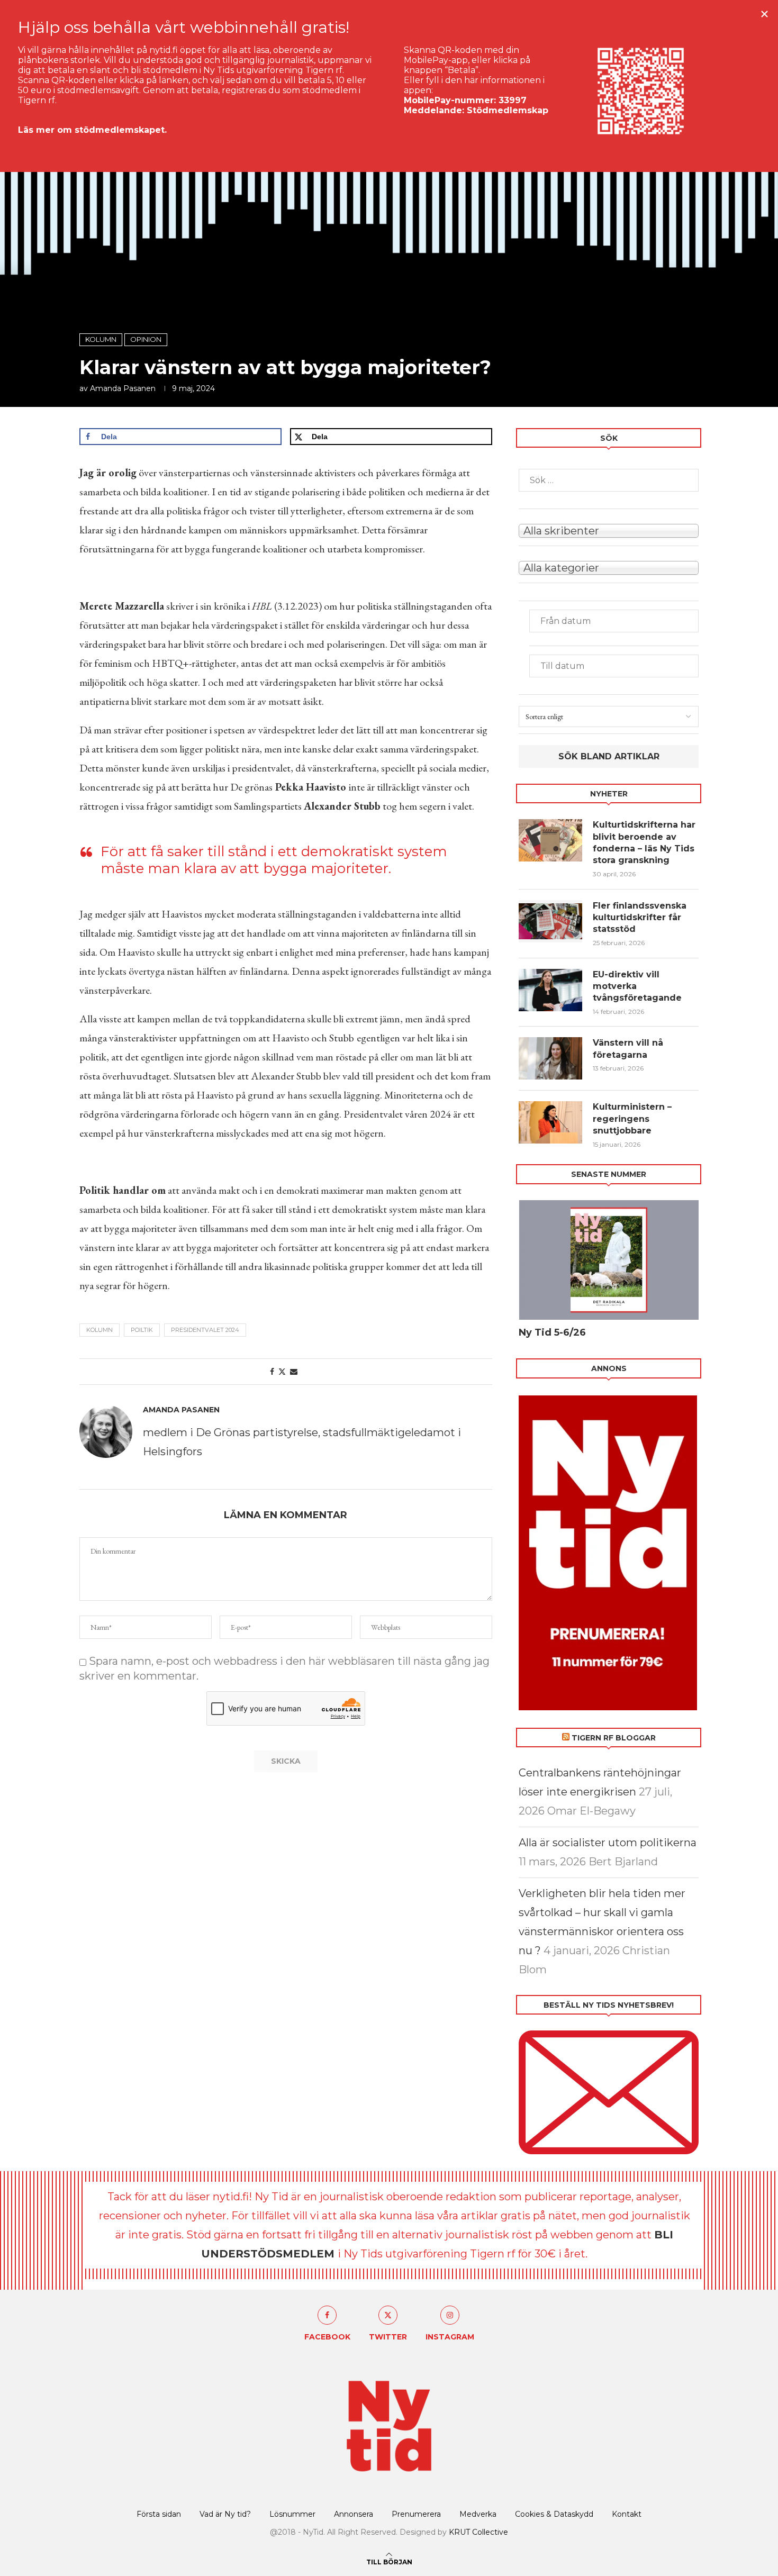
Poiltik (142, 1330)
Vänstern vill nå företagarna (628, 1049)
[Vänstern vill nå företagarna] (550, 1058)
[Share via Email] (294, 1372)
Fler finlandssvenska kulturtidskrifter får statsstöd (640, 918)
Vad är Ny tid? (225, 2514)
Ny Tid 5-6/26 (552, 1332)
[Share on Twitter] (282, 1372)
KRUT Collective (478, 2532)
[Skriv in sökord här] (609, 480)
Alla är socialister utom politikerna (608, 1843)
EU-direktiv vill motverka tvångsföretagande (639, 986)
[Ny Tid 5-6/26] (609, 1260)
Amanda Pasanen (123, 388)
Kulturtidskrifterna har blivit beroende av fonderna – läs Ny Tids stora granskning (644, 842)
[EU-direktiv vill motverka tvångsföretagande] (550, 990)
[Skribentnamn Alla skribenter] (609, 530)
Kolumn (99, 1330)
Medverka (478, 2514)
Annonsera (354, 2514)
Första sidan (159, 2514)
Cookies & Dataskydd (554, 2514)
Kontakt (627, 2514)
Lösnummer (292, 2514)
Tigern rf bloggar (614, 1738)
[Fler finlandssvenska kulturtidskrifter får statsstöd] (550, 921)
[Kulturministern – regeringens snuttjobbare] (550, 1122)
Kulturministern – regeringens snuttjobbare (632, 1119)
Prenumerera (416, 2514)
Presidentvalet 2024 (205, 1330)
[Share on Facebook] (272, 1372)
